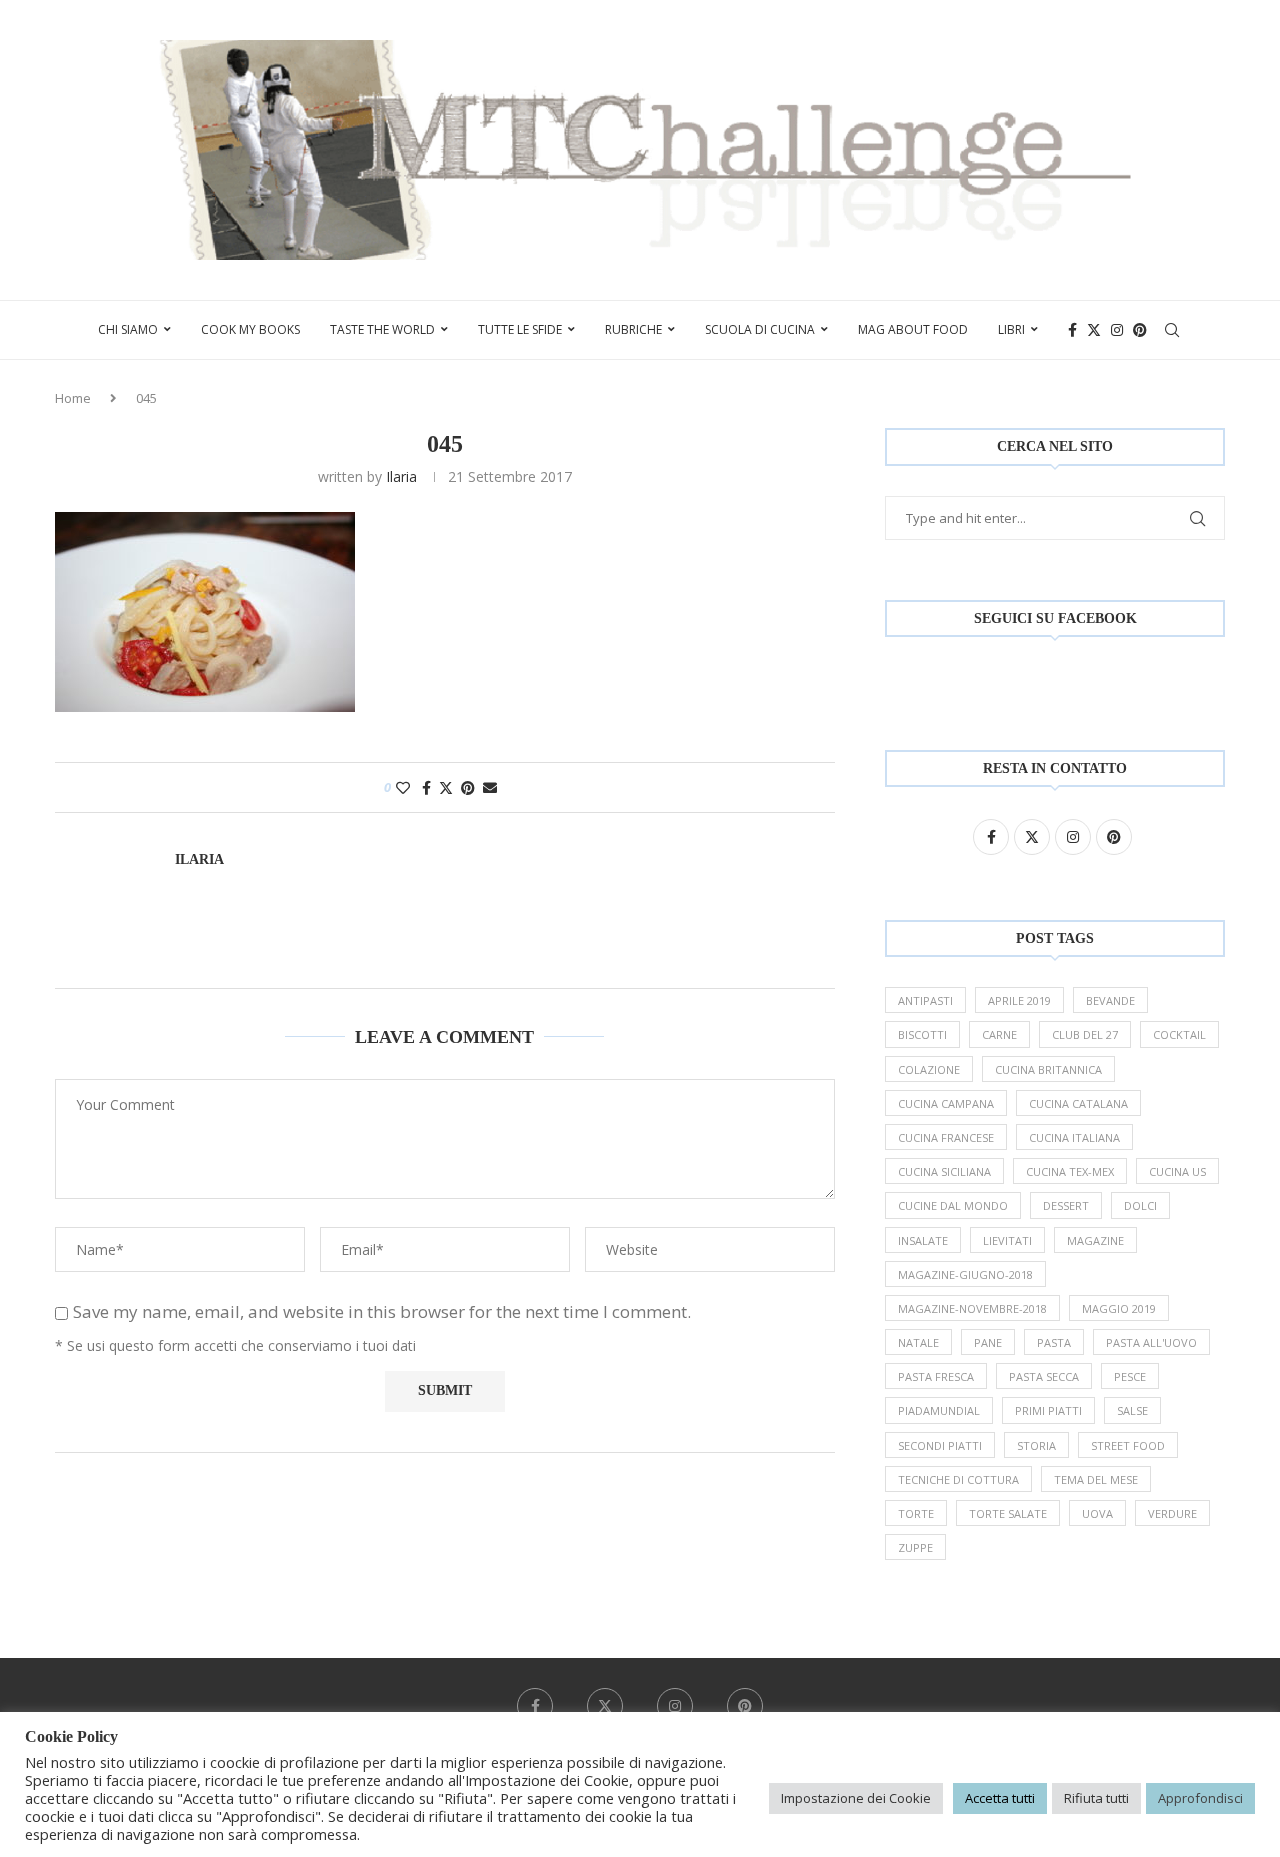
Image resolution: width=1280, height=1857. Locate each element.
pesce (1130, 1376)
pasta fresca (936, 1376)
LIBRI (1011, 329)
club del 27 (1085, 1034)
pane (988, 1342)
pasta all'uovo (1151, 1342)
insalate (923, 1240)
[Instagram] (1117, 330)
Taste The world (382, 329)
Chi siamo (128, 329)
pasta (1054, 1342)
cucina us (1177, 1171)
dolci (1140, 1205)
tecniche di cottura (958, 1479)
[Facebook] (1072, 330)
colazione (929, 1069)
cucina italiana (1074, 1137)
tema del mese (1096, 1479)
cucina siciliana (944, 1171)
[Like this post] (403, 787)
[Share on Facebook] (426, 787)
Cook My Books (250, 329)
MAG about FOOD (913, 329)
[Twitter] (1094, 330)
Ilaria (401, 476)
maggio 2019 (1119, 1308)
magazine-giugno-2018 (965, 1274)
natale (918, 1342)
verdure (1172, 1513)
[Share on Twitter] (446, 787)
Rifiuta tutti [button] (1096, 1798)
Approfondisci (1200, 1798)
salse (1132, 1410)
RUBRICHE (633, 329)
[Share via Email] (490, 787)
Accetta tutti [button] (1000, 1798)
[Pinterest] (1140, 330)
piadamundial (939, 1410)
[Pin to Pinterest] (468, 787)
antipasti (925, 1000)
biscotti (922, 1034)
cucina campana (946, 1103)
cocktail (1179, 1034)
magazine (1095, 1240)
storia (1036, 1445)
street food (1128, 1445)
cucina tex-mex (1070, 1171)
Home (73, 398)
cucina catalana (1078, 1103)
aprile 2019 (1019, 1000)
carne (999, 1034)
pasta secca (1044, 1376)
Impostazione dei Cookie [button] (856, 1798)
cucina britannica (1048, 1069)
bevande (1110, 1000)
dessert (1066, 1205)
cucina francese (946, 1137)
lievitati (1007, 1240)
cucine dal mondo (953, 1205)
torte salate (1008, 1513)
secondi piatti (940, 1445)
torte (916, 1513)
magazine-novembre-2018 (972, 1308)
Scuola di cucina (760, 329)
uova (1097, 1513)
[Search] (1172, 330)
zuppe (915, 1547)
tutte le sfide (520, 329)
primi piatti (1048, 1410)
